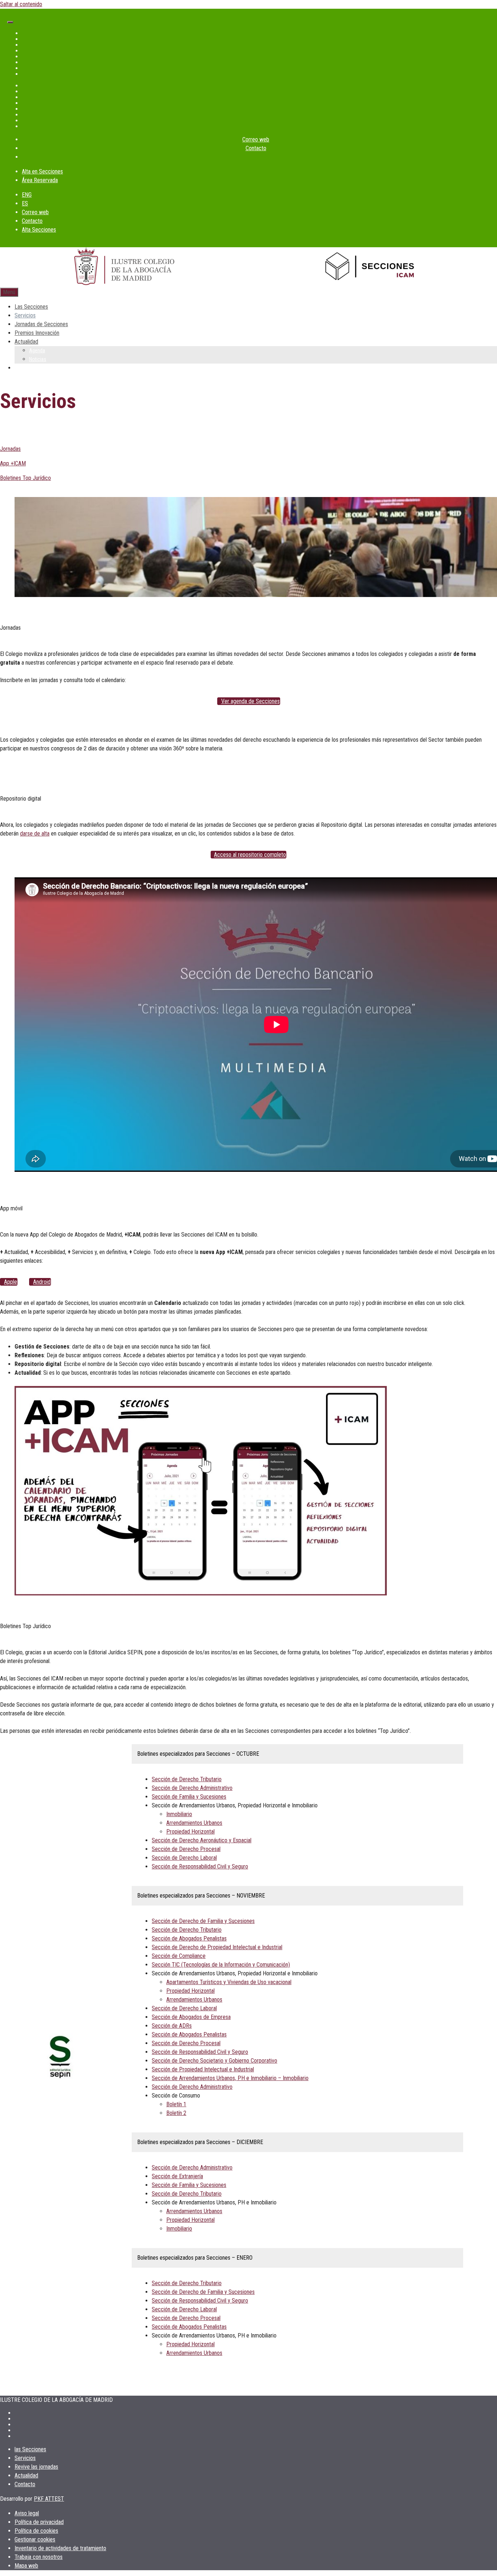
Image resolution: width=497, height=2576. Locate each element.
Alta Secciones (39, 230)
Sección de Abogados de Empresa (191, 2017)
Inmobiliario (179, 1814)
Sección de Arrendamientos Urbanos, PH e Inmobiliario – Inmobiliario (230, 2078)
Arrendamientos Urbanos (194, 1823)
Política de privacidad (39, 2522)
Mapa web (26, 2566)
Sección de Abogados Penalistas (189, 1938)
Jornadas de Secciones (41, 324)
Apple (11, 1282)
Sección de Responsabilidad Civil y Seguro (200, 1866)
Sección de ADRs (172, 2026)
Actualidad (26, 342)
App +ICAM (13, 463)
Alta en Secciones (42, 171)
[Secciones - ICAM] (373, 268)
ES (25, 203)
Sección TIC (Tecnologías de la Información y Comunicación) (221, 1965)
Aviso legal (27, 2513)
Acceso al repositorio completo (250, 855)
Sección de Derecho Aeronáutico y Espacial (202, 1840)
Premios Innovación (37, 333)
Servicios (25, 315)
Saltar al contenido (21, 4)
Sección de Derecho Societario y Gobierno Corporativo (214, 2061)
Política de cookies (36, 2531)
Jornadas (10, 449)
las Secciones (30, 2449)
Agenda (37, 350)
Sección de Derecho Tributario (187, 1779)
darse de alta (35, 834)
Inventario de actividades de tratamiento (60, 2548)
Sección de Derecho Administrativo (192, 1788)
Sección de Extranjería (177, 2176)
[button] (200, 1754)
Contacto (256, 148)
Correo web (256, 139)
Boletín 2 (176, 2113)
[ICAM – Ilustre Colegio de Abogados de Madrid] (124, 267)
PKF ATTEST (49, 2499)
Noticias (38, 359)
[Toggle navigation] (10, 22)
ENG (27, 195)
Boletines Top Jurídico (25, 478)
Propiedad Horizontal (190, 1832)
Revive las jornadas (36, 2467)
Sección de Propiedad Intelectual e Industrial (203, 2069)
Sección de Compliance (179, 1956)
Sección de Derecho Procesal (186, 1849)
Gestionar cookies (35, 2539)
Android (42, 1282)
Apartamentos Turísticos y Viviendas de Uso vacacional (229, 1982)
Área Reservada (40, 180)
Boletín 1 (176, 2104)
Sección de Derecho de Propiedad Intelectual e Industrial (217, 1947)
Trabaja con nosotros (39, 2557)
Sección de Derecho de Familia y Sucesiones (203, 1921)
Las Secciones (31, 307)
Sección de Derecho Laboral (184, 1858)
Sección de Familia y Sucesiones (189, 1797)
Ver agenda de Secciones (251, 701)
